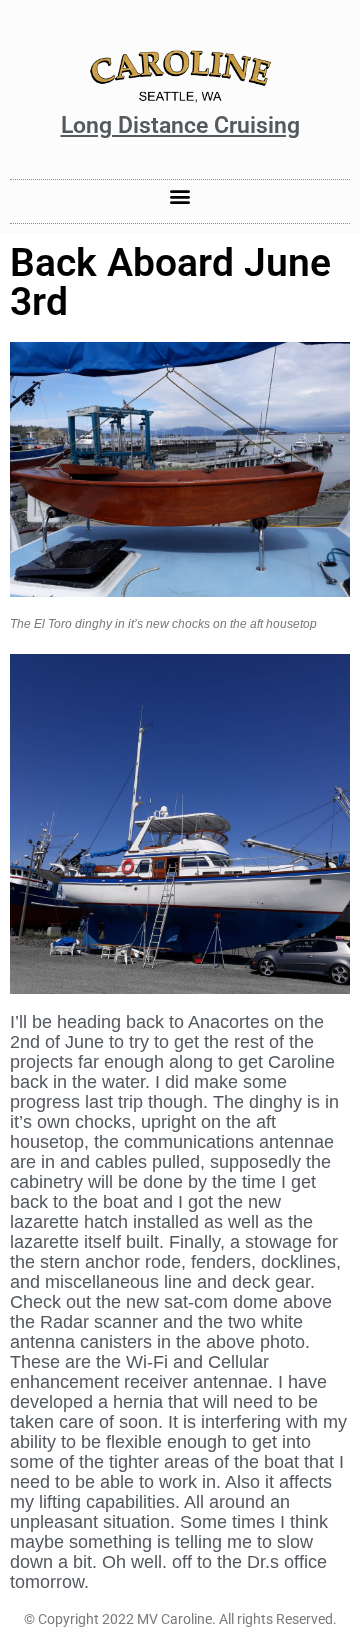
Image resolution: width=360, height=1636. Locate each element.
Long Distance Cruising (180, 125)
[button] (180, 196)
